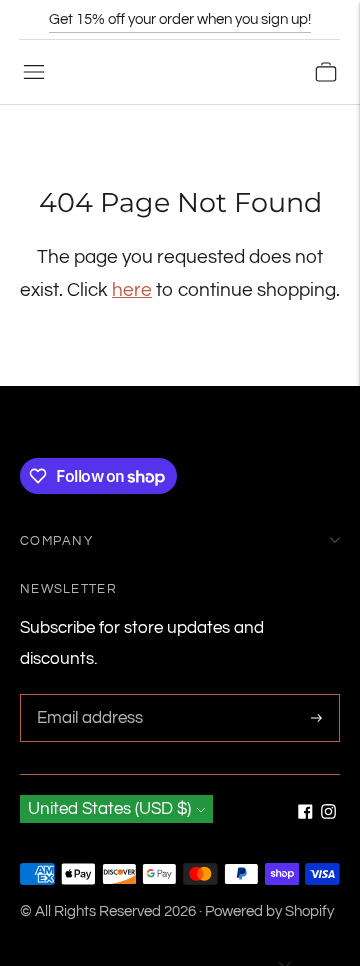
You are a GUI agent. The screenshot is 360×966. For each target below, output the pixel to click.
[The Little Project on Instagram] (328, 814)
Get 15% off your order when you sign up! (180, 19)
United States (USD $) (109, 809)
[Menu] (34, 72)
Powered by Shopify (269, 911)
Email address (87, 696)
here (132, 290)
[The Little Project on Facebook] (305, 814)
